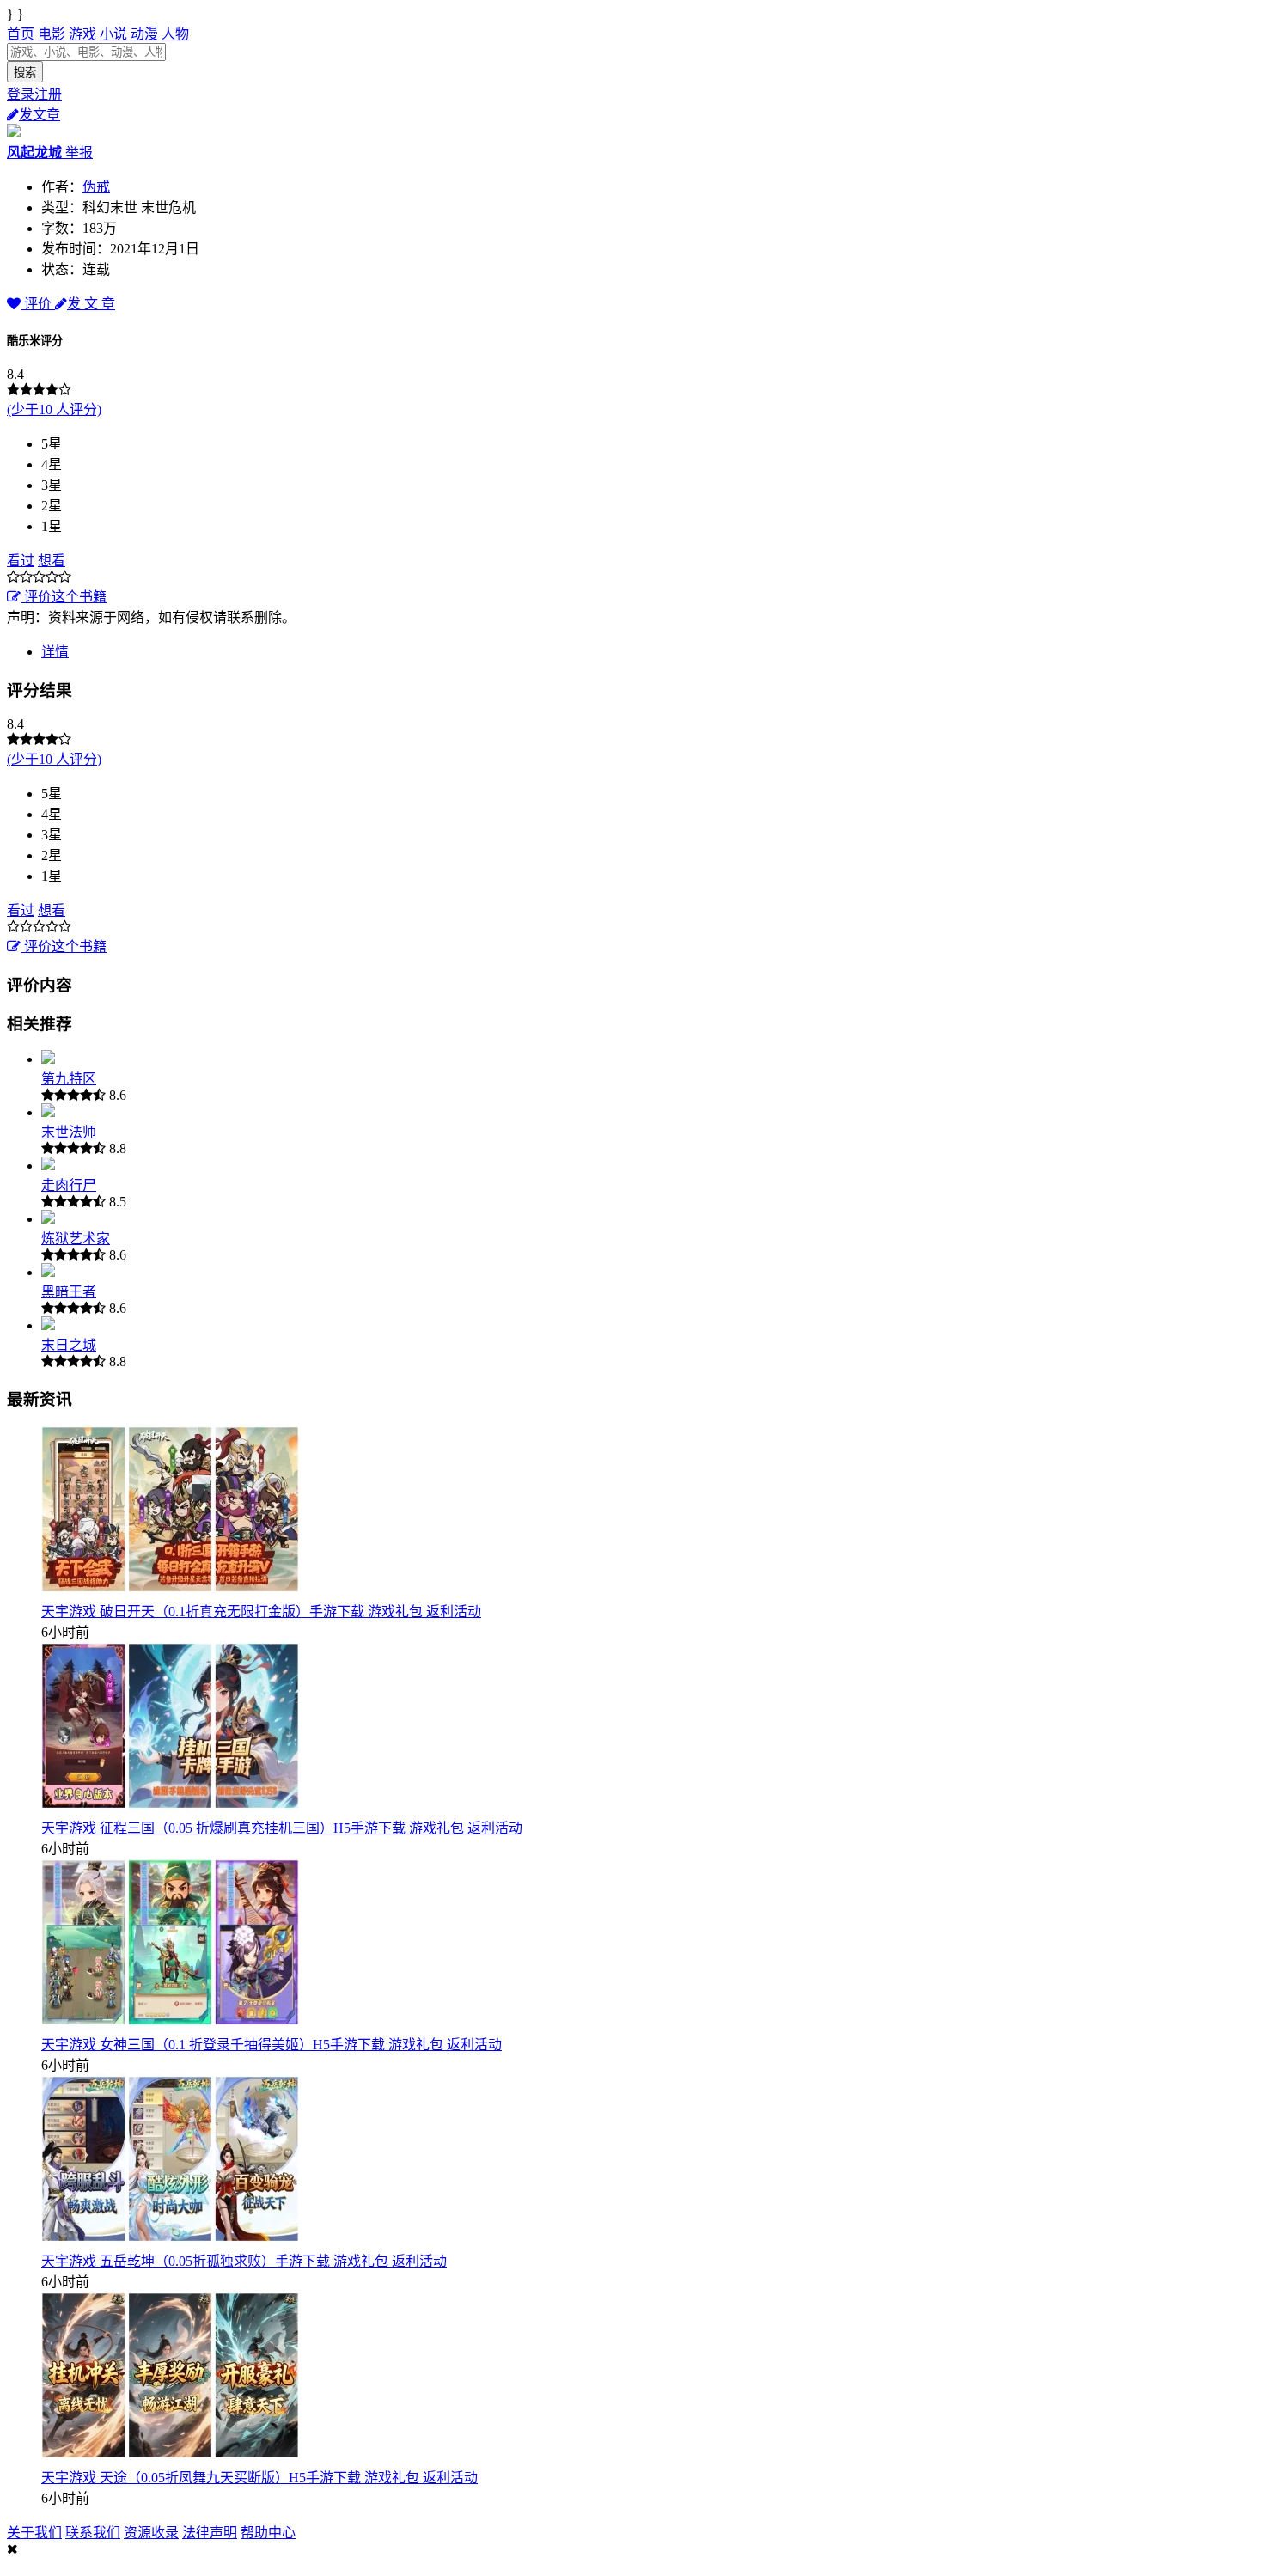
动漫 (144, 34)
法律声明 (210, 2533)
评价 (38, 304)
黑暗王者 (69, 1292)
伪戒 (96, 187)
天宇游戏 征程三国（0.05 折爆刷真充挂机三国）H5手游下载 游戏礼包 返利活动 (282, 1828)
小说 (113, 34)
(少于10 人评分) (54, 409)
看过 (21, 561)
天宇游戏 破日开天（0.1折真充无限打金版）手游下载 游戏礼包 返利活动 (261, 1612)
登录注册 (34, 94)
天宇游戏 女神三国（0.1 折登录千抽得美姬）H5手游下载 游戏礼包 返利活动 (272, 2045)
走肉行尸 (69, 1185)
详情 (55, 652)
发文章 (40, 115)
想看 (52, 561)
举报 (79, 153)
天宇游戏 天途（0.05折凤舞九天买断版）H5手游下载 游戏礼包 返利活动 (259, 2478)
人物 (175, 34)
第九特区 (69, 1079)
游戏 (82, 34)
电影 (52, 34)
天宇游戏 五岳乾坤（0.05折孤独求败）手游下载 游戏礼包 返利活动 (244, 2261)
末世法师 (69, 1132)
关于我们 (34, 2533)
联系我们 (93, 2533)
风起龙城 (36, 153)
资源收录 (151, 2533)
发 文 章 (91, 304)
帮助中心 (268, 2533)
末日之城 (69, 1345)
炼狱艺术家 (76, 1239)
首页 (21, 34)
